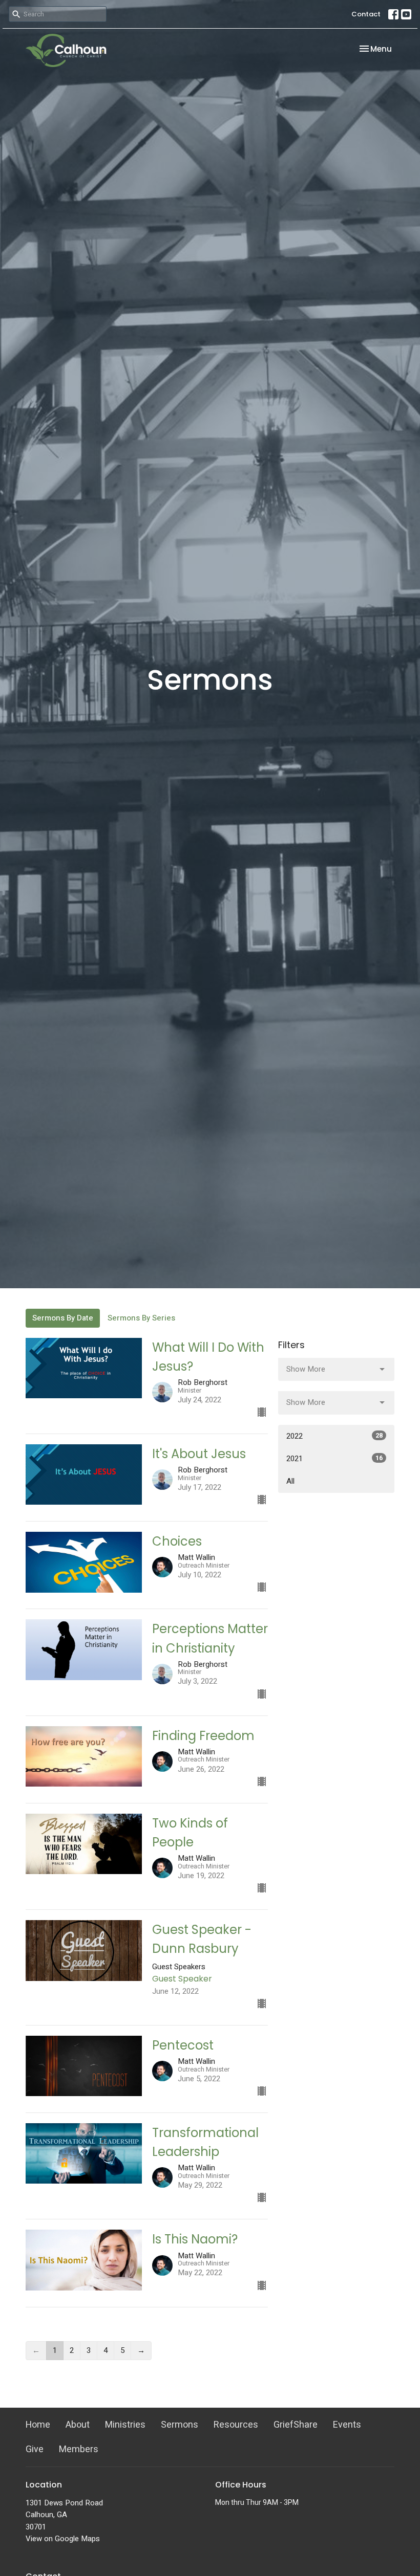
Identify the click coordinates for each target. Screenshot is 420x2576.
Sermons (180, 2425)
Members (79, 2449)
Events (347, 2425)
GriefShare (296, 2425)
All (290, 1481)
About (78, 2425)
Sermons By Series (141, 1318)
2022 (334, 1436)
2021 (334, 1459)
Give (35, 2449)
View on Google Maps (63, 2539)
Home (38, 2425)
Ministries (125, 2425)
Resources (236, 2425)
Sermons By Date (63, 1318)
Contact (366, 14)
